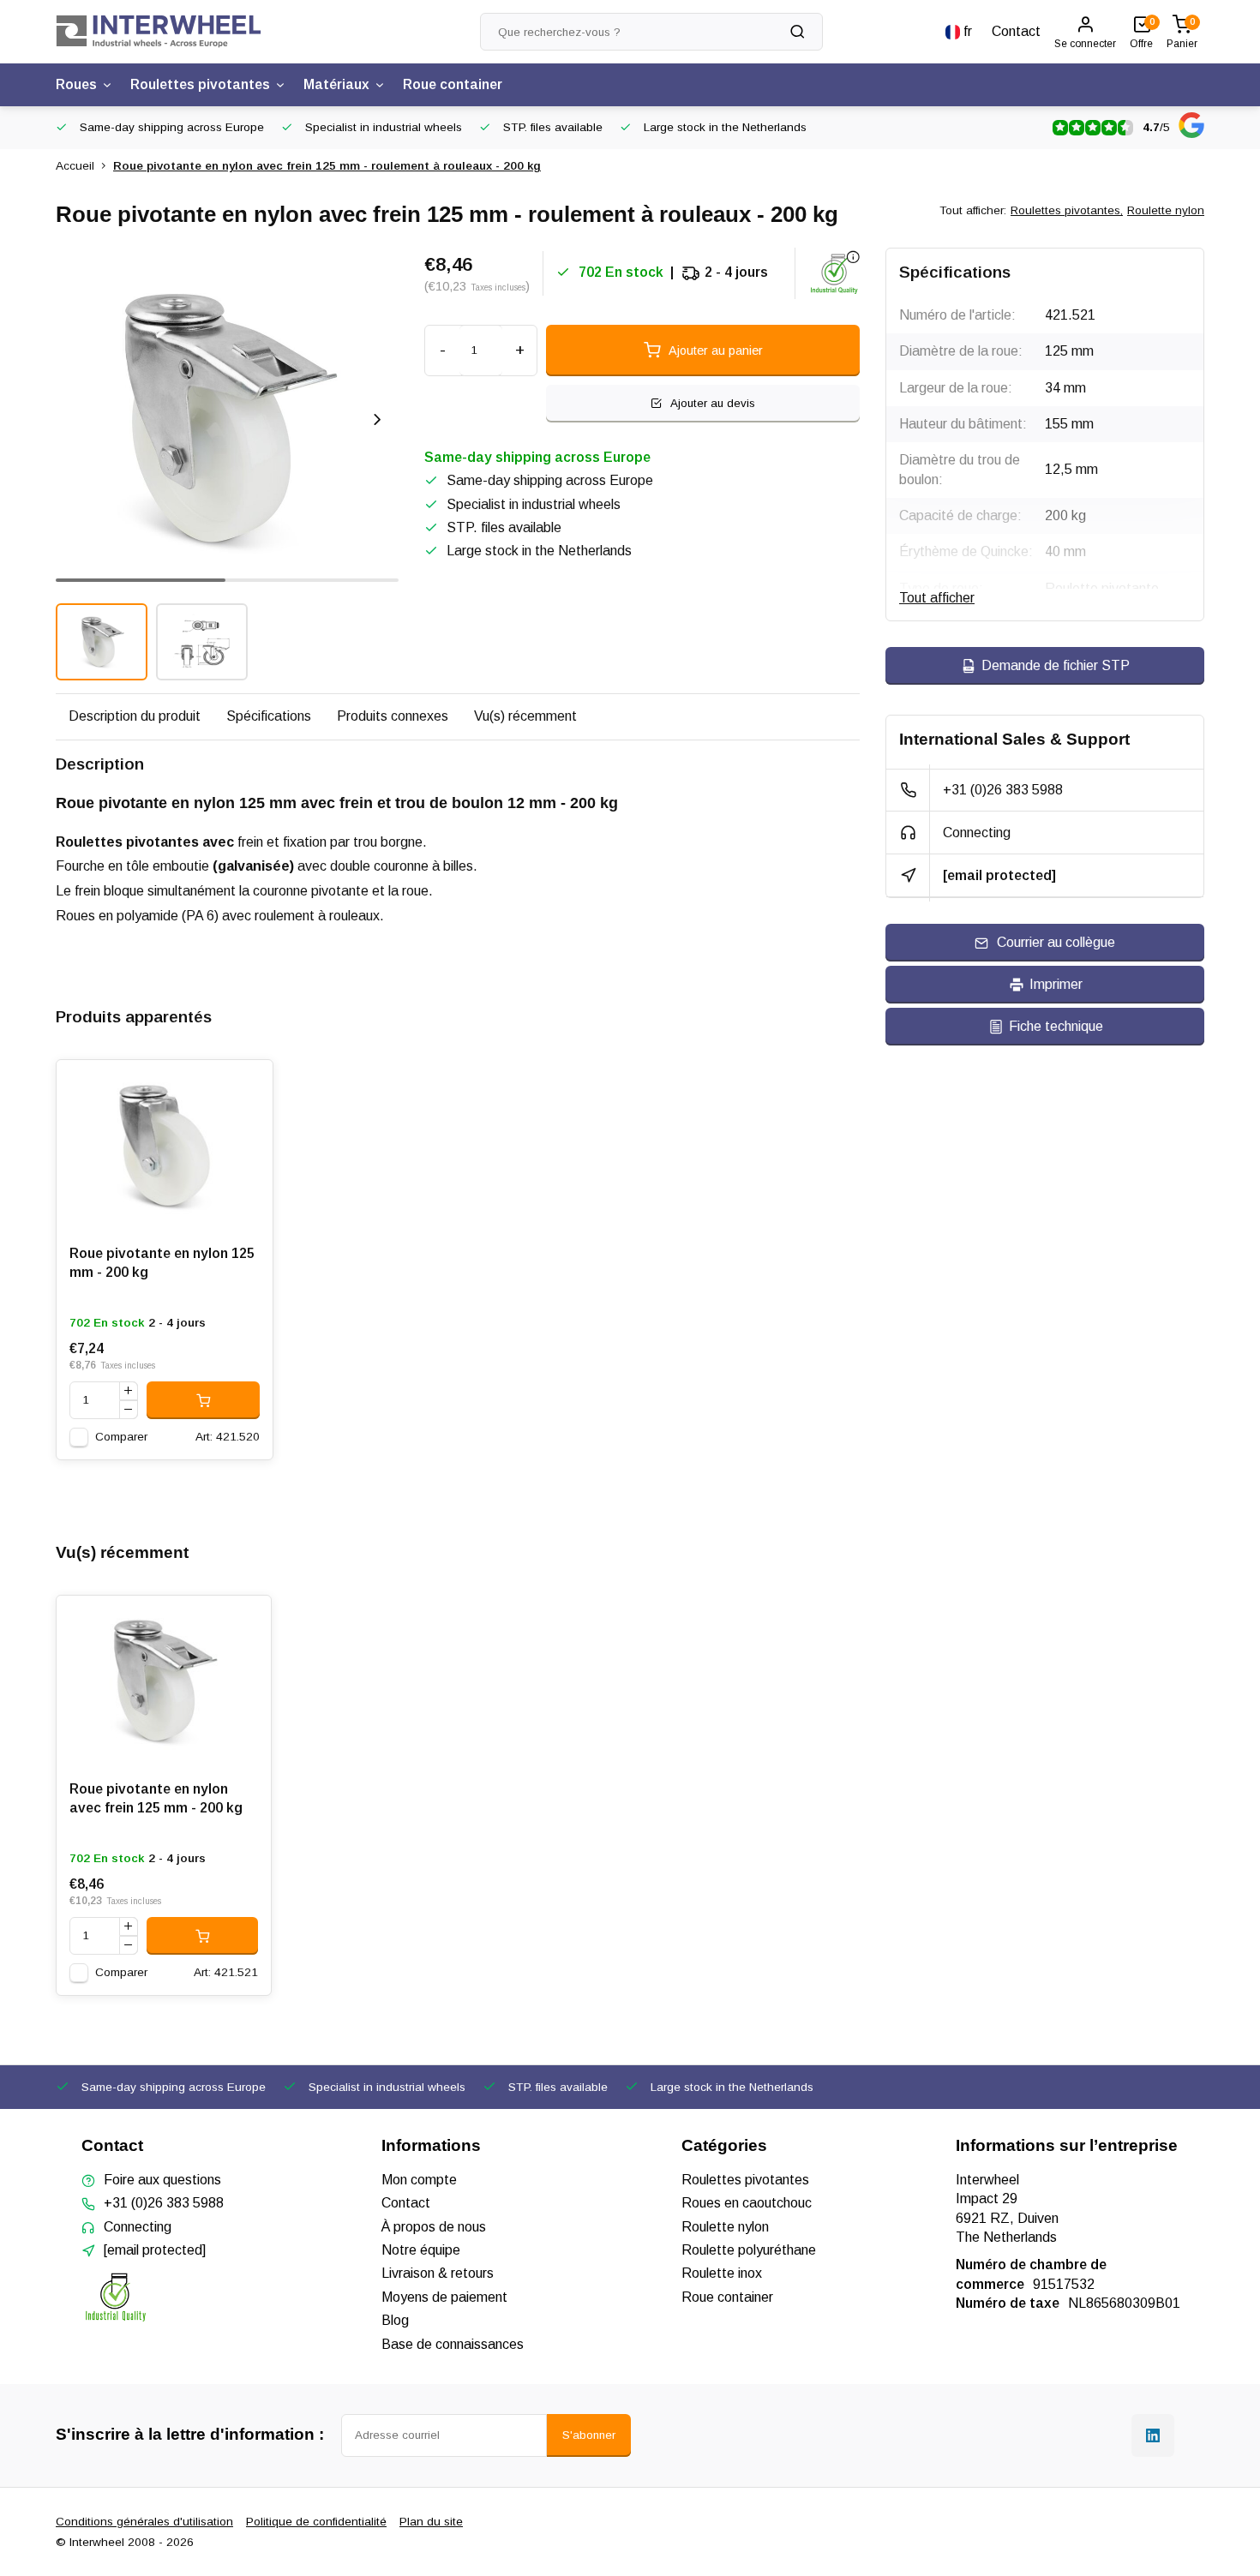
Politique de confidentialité (316, 2522)
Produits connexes (393, 716)
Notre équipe (421, 2250)
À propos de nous (434, 2227)
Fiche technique (1056, 1026)
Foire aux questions (162, 2180)
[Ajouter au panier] (203, 1400)
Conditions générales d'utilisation (144, 2522)
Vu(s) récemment (525, 716)
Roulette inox (722, 2273)
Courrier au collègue (1056, 942)
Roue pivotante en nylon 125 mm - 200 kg (162, 1263)
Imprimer (1056, 984)
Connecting (977, 833)
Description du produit (135, 716)
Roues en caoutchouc (747, 2203)
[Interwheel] (159, 32)
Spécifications (269, 716)
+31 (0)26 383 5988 (1003, 790)
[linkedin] (1153, 2435)
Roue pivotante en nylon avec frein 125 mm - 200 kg (156, 1798)
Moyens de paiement (444, 2297)
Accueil (75, 166)
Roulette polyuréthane (749, 2250)
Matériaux (336, 84)
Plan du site (431, 2522)
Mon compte (419, 2180)
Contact (1016, 31)
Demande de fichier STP (1056, 665)
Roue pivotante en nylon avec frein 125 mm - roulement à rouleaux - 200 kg (327, 166)
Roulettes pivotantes (200, 84)
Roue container (453, 84)
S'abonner (589, 2435)
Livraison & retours (438, 2273)
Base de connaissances (453, 2344)
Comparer (121, 1437)
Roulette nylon (1166, 210)
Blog (395, 2320)
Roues (76, 84)
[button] (377, 419)
